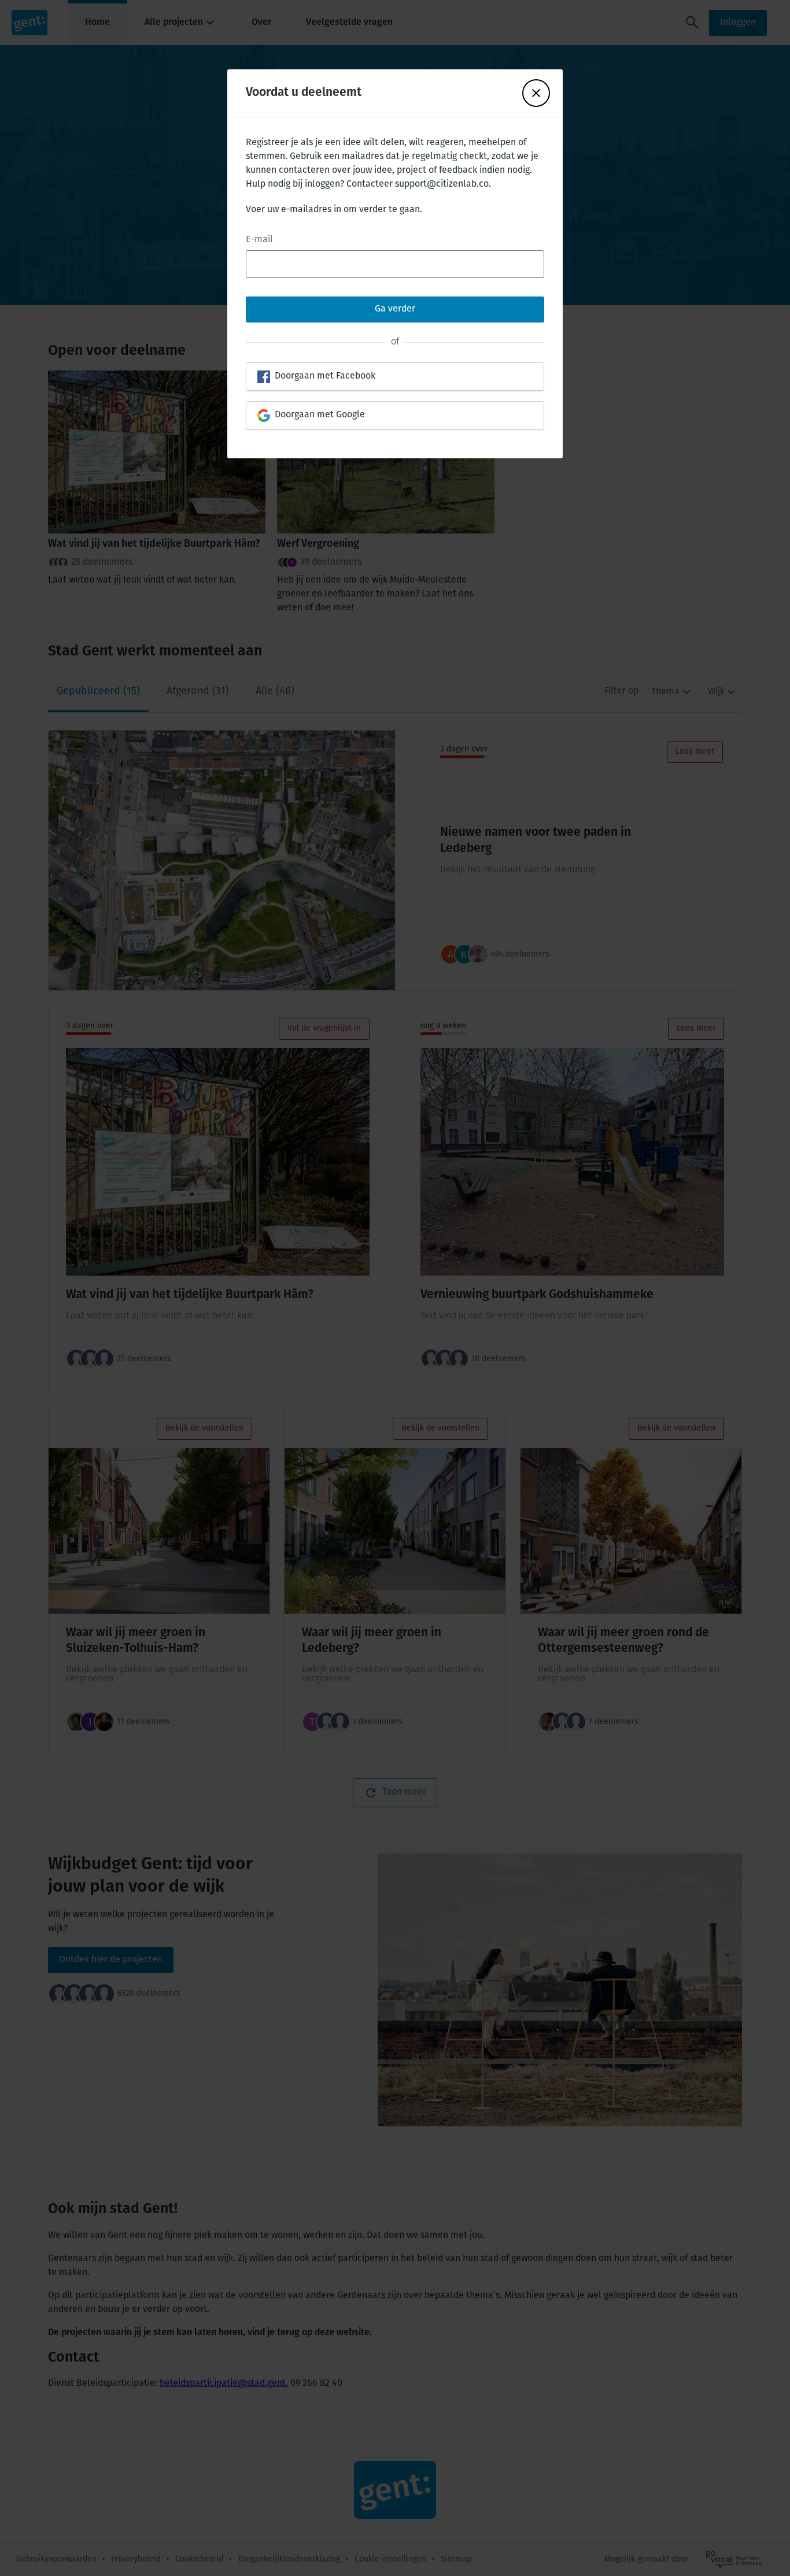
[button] (536, 93)
